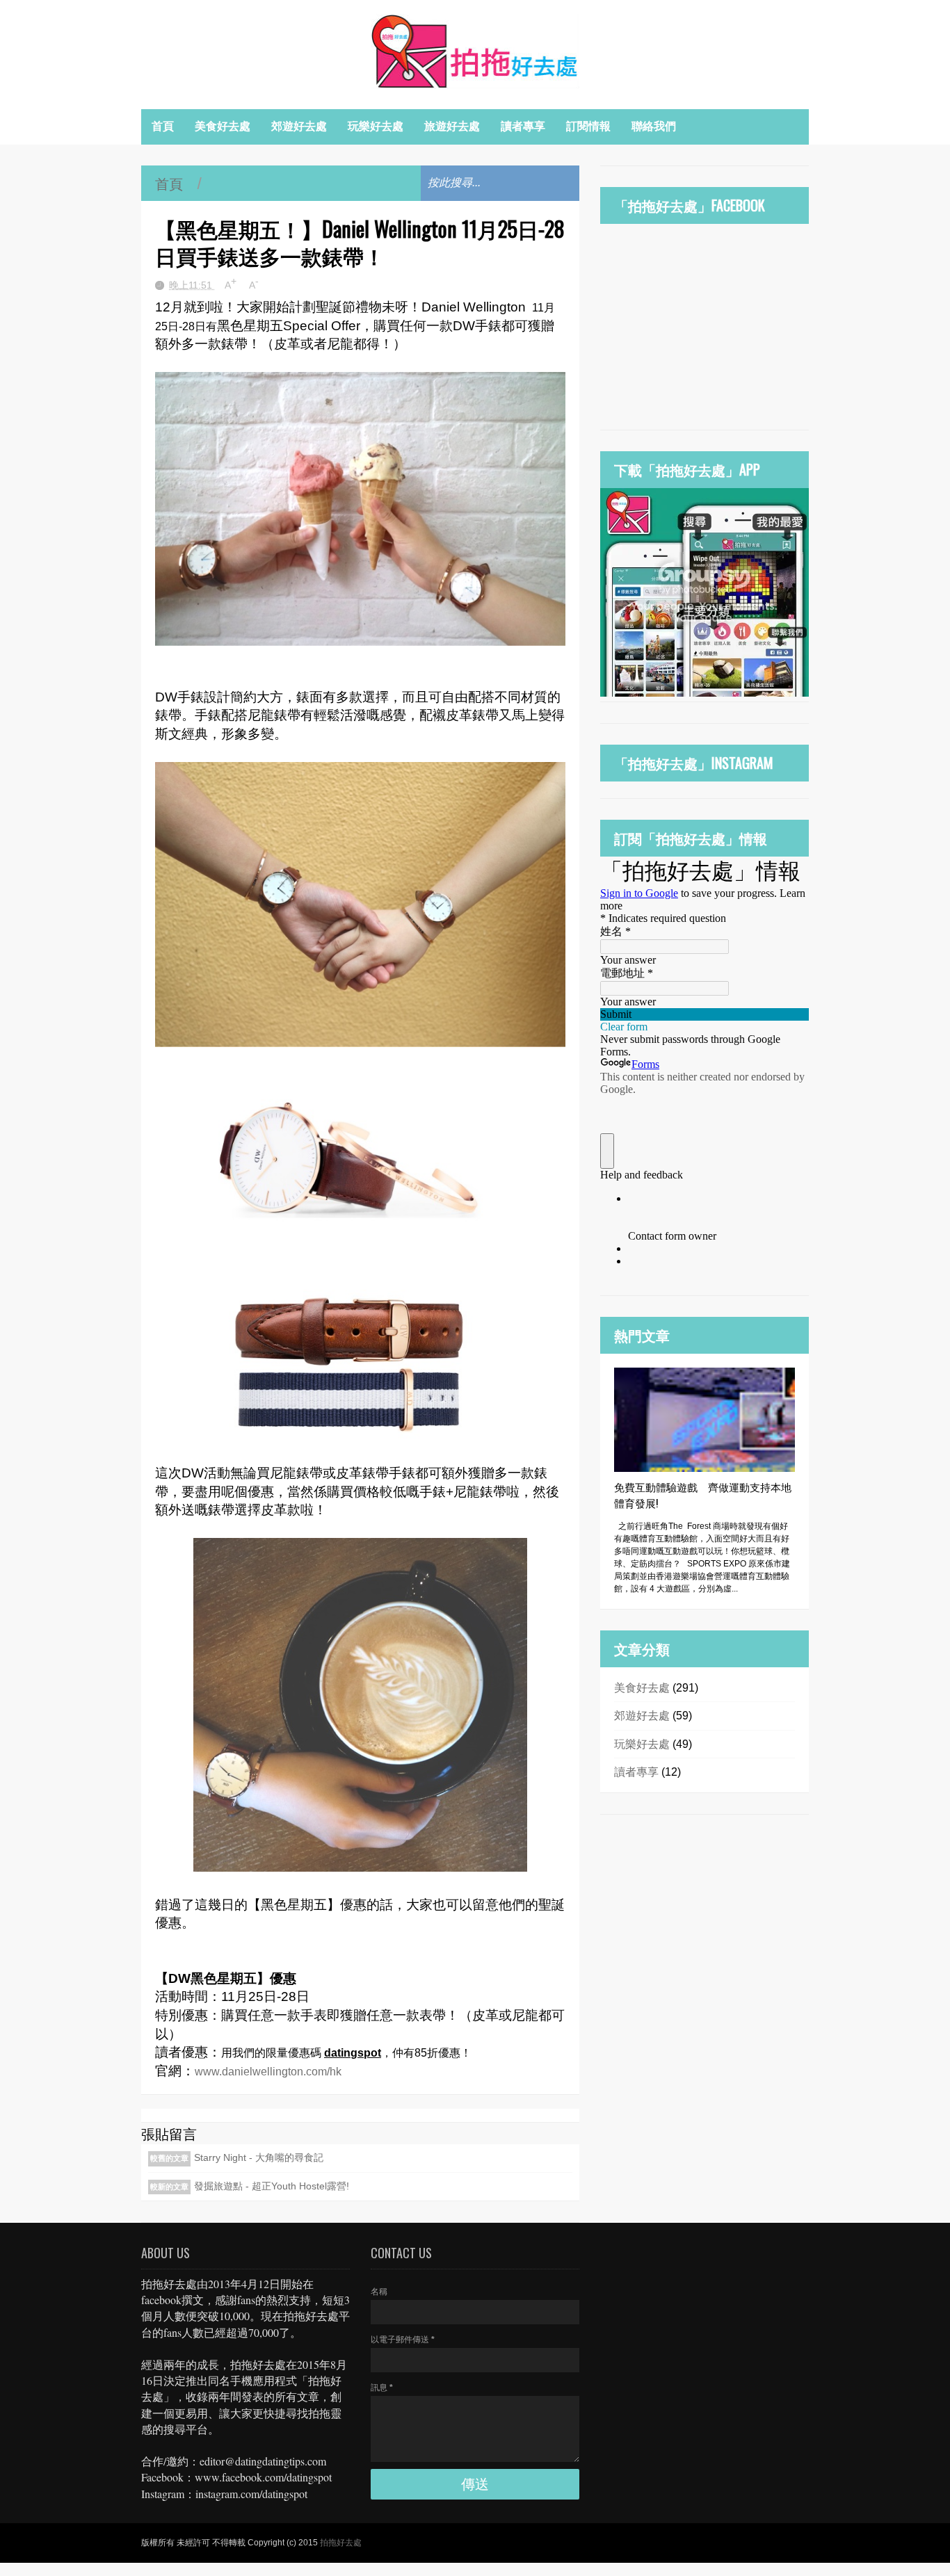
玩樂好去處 (376, 126)
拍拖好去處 (341, 2543)
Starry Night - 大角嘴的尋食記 (259, 2157)
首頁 (163, 126)
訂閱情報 (588, 126)
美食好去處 (223, 126)
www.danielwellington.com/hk (269, 2072)
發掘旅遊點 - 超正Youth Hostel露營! (272, 2186)
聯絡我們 (654, 126)
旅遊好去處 (452, 126)
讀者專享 (523, 126)
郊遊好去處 (299, 126)
